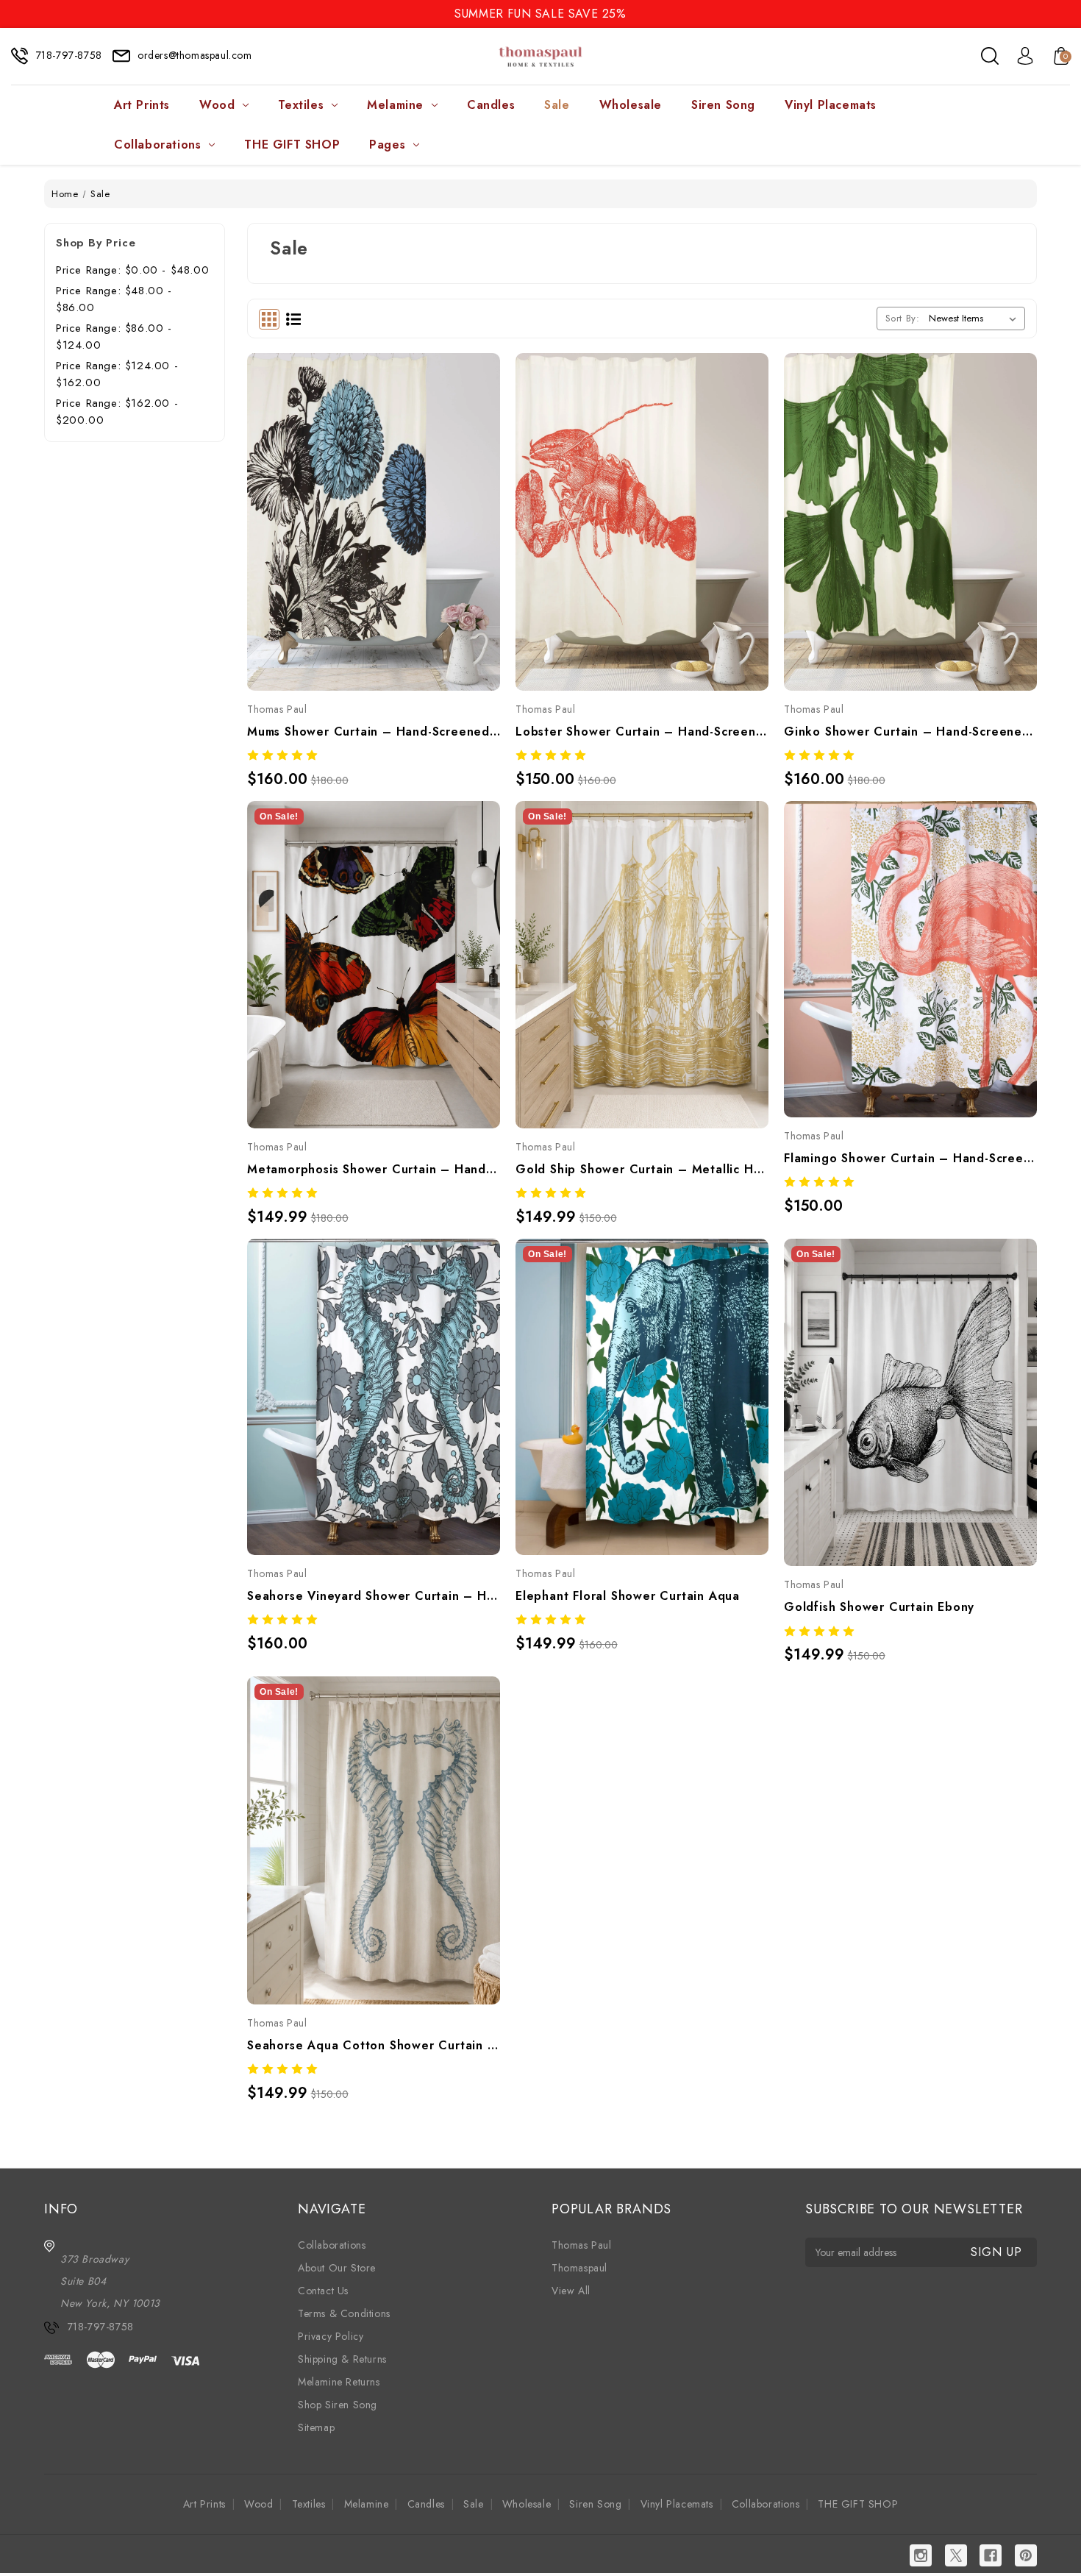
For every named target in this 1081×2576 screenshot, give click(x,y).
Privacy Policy (331, 2336)
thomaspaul (579, 2268)
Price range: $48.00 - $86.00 (114, 299)
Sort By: (903, 318)
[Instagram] (921, 2555)
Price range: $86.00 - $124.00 (114, 337)
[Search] (990, 56)
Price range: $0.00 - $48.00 (132, 270)
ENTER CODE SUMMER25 (540, 14)
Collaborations (157, 145)
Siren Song (723, 105)
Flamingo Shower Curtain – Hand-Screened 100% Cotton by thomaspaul (910, 1158)
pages (387, 145)
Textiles (301, 105)
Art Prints (142, 105)
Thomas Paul (582, 2245)
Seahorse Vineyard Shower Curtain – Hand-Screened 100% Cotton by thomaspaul (374, 1596)
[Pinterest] (1026, 2555)
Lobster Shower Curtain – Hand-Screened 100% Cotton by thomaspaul (642, 732)
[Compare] (390, 491)
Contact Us (323, 2291)
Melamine (395, 105)
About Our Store (337, 2268)
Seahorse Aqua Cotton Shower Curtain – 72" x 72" (374, 2045)
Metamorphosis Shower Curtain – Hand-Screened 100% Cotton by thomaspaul (374, 1169)
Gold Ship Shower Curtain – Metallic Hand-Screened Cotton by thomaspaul (642, 1169)
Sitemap (316, 2427)
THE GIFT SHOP (292, 145)
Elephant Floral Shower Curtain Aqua (628, 1596)
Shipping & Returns (342, 2359)
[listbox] (975, 319)
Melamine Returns (339, 2382)
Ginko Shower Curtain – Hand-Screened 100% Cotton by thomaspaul (910, 732)
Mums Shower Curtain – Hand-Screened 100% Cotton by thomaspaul (374, 732)
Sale (557, 105)
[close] (1069, 13)
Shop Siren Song (338, 2405)
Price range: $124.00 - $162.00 (117, 374)
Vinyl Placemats (831, 105)
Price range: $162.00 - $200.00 (117, 412)
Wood (217, 105)
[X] (956, 2555)
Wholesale (631, 105)
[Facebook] (991, 2555)
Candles (491, 105)
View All (571, 2291)
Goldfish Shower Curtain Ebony (879, 1607)
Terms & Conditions (344, 2313)
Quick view (357, 491)
